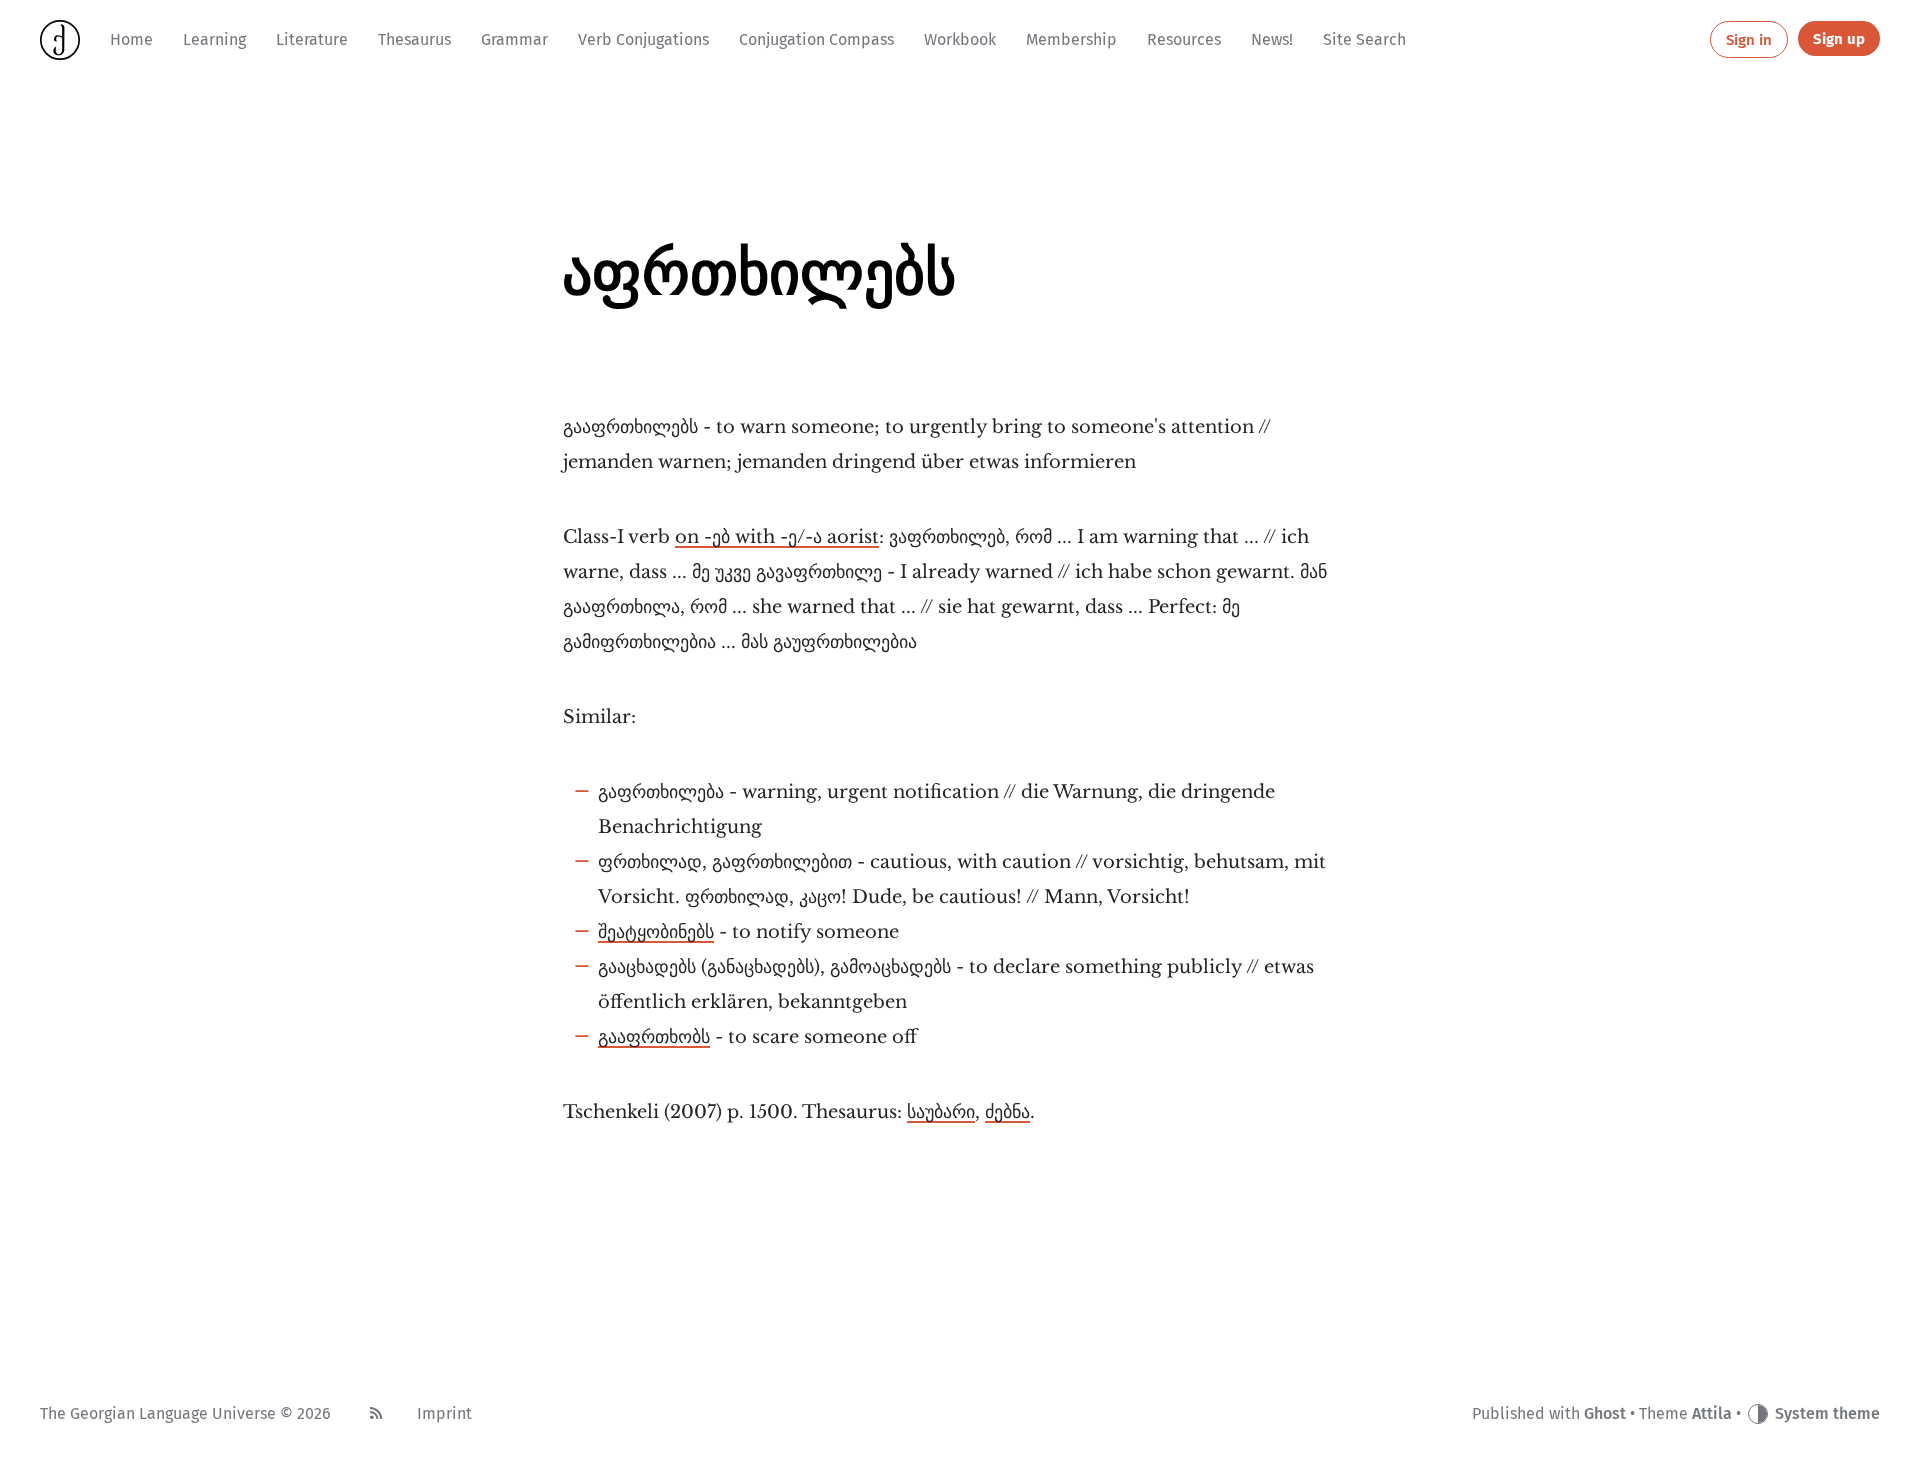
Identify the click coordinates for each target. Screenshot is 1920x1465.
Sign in (1749, 40)
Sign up (1839, 39)
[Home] (60, 40)
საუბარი (941, 1112)
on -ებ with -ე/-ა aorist (777, 537)
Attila (1712, 1413)
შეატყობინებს (656, 932)
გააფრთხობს (654, 1037)
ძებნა (1007, 1112)
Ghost (1605, 1413)
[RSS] (376, 1414)
